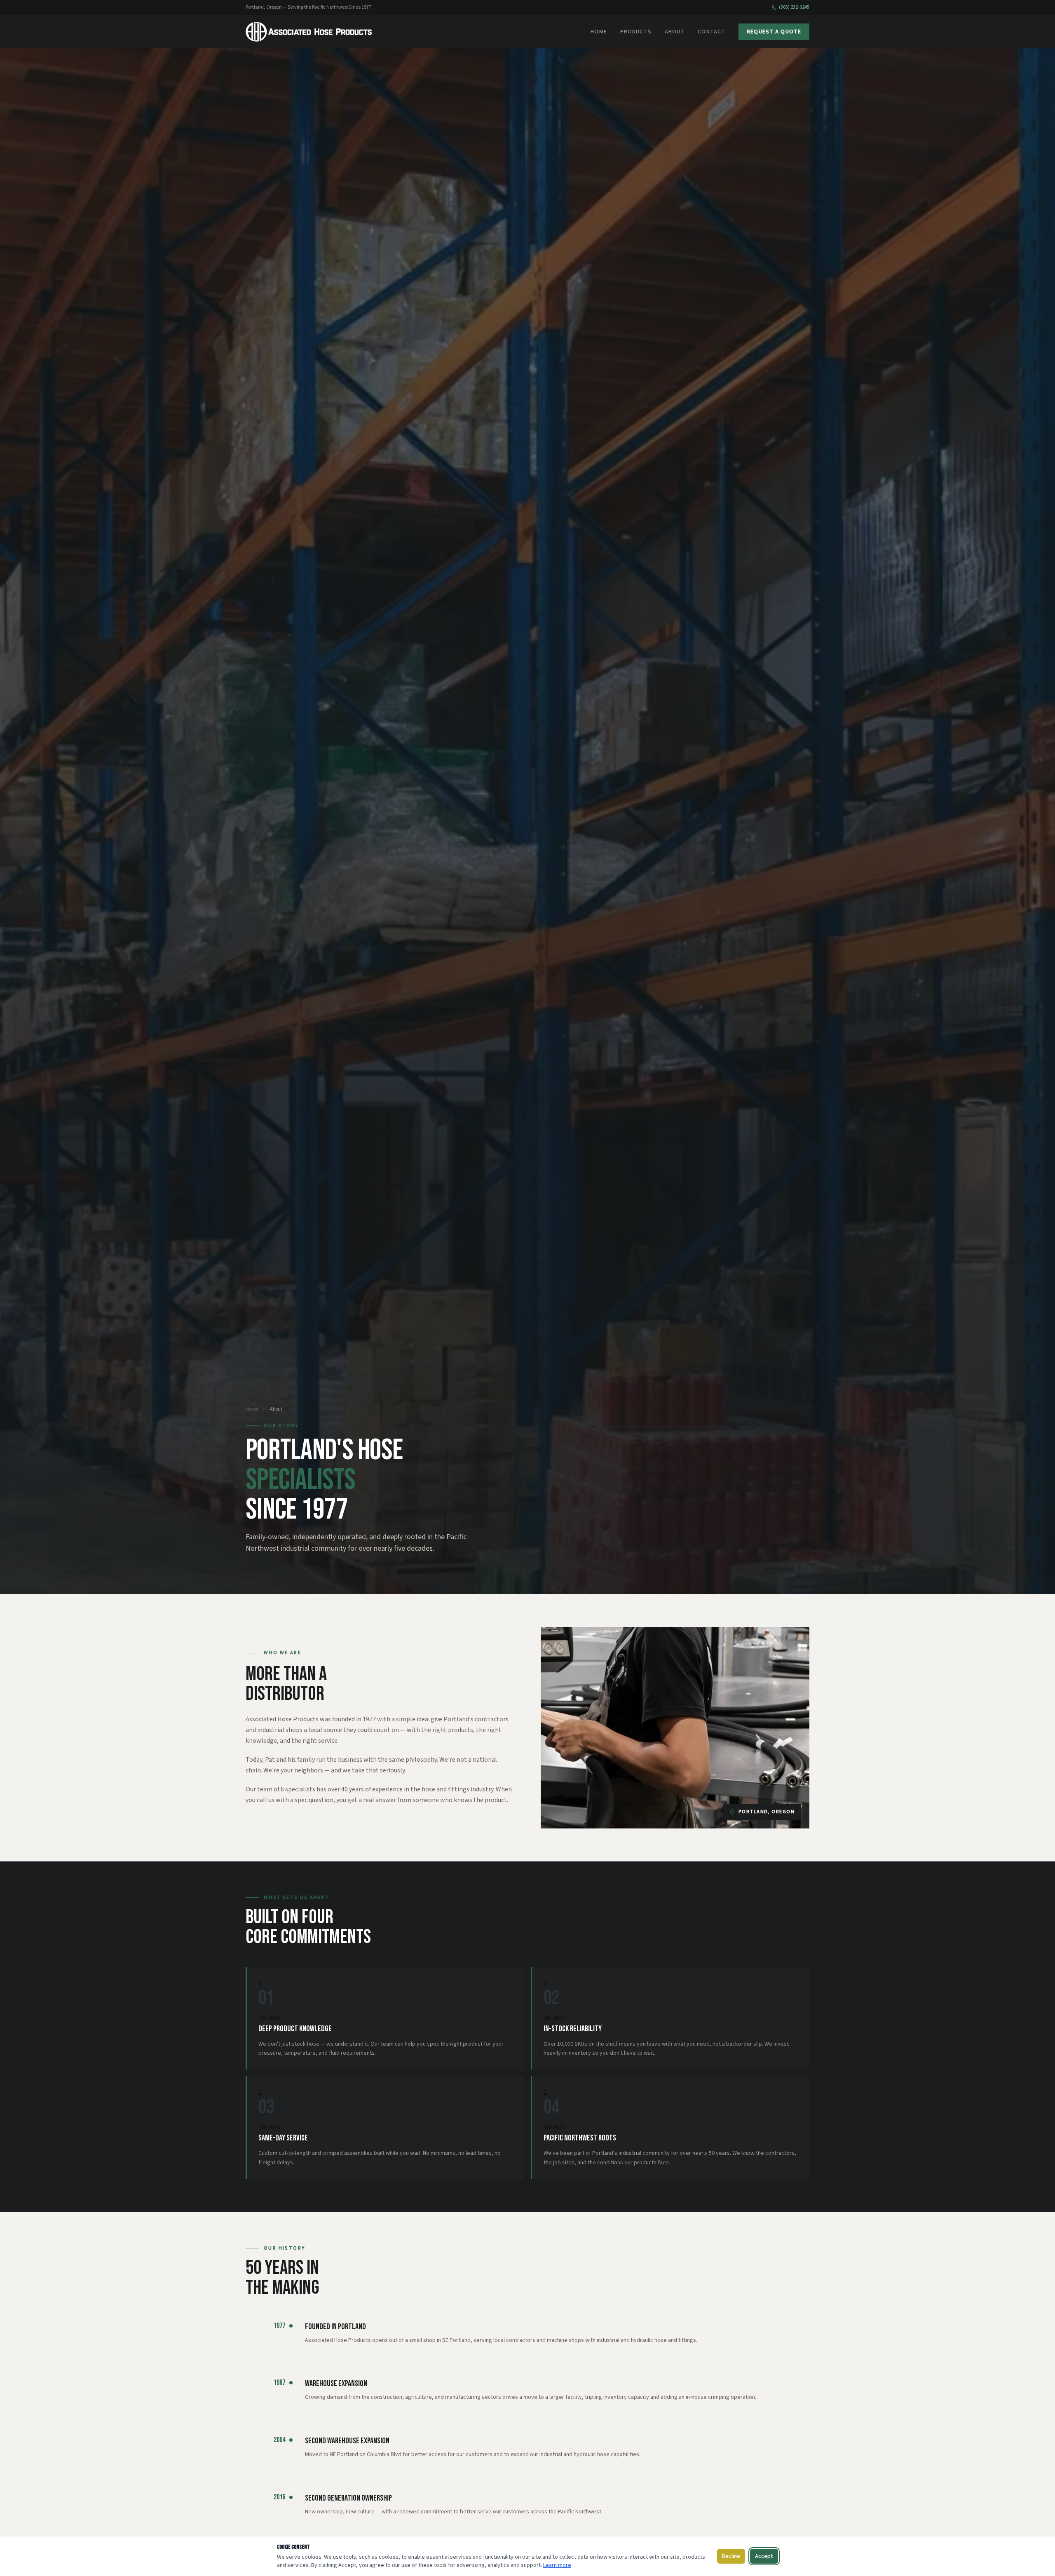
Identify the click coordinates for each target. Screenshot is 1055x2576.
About (675, 32)
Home (599, 32)
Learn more (557, 2565)
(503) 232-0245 (794, 7)
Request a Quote (774, 32)
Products (636, 32)
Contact (712, 32)
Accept (764, 2556)
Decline (731, 2556)
